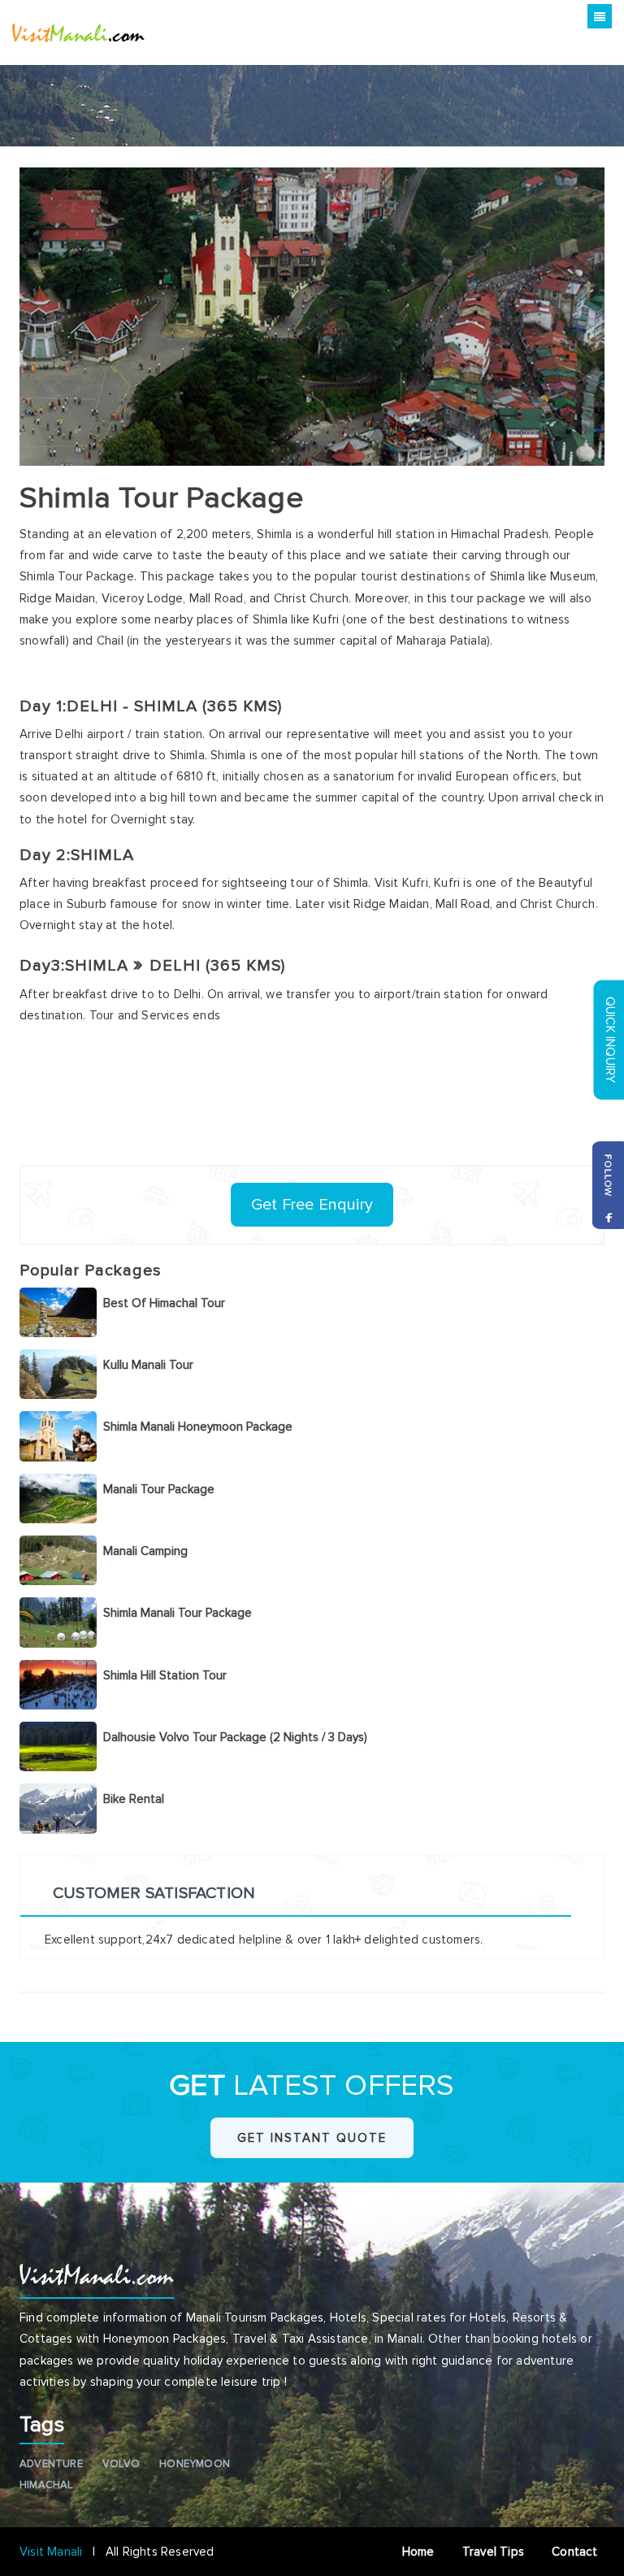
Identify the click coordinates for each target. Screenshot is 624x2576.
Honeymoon (195, 2464)
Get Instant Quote (312, 2138)
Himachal (46, 2485)
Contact (578, 2552)
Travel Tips (495, 2552)
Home (420, 2552)
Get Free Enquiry (312, 1205)
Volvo (121, 2464)
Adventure (51, 2464)
